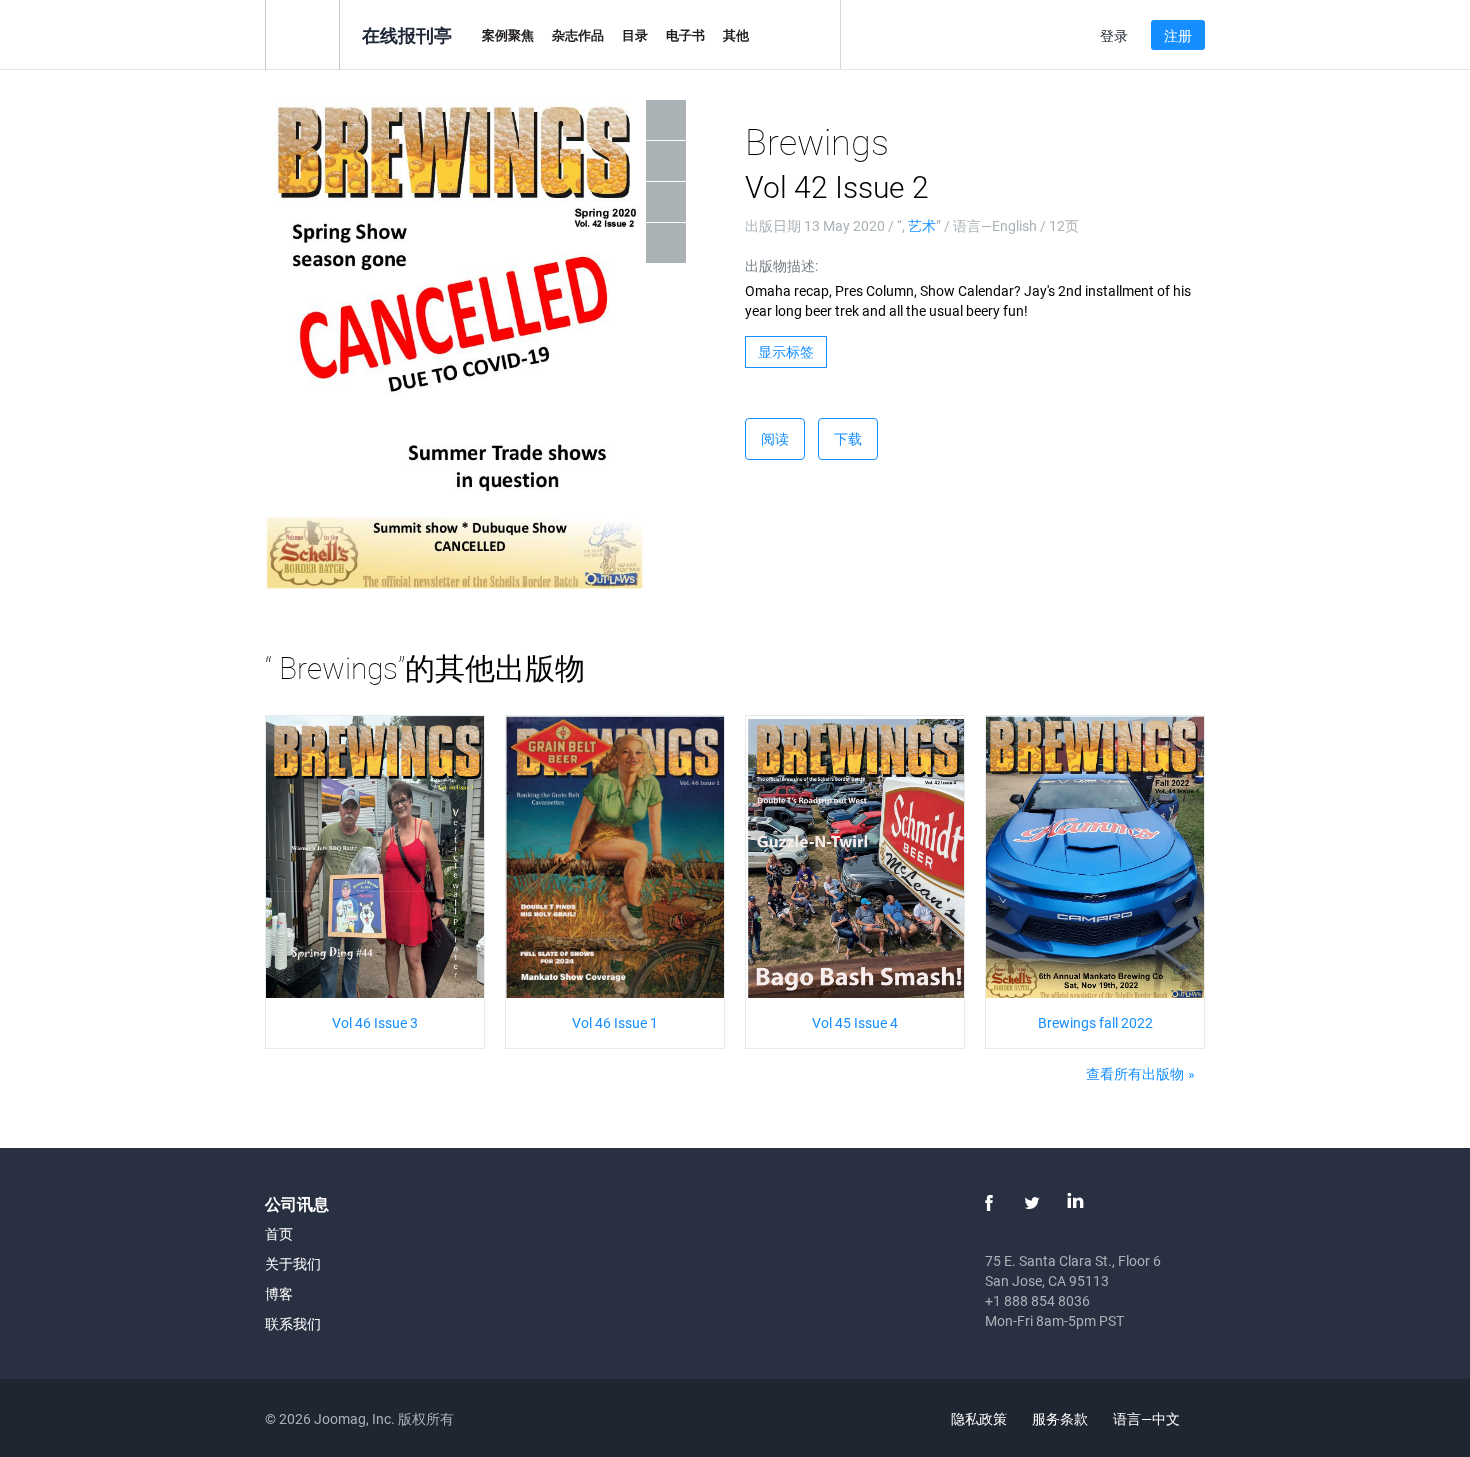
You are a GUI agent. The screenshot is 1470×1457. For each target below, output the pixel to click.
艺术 (922, 225)
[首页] (302, 33)
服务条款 (1060, 1418)
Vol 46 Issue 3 (375, 1022)
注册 (1178, 35)
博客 (279, 1293)
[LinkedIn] (1075, 1203)
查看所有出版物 (1135, 1073)
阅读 (775, 438)
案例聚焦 (508, 35)
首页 (279, 1233)
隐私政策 (979, 1418)
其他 (736, 35)
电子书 (685, 35)
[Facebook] (989, 1203)
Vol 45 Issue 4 (855, 1022)
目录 (635, 35)
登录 (1114, 35)
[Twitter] (1032, 1203)
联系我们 (293, 1323)
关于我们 (293, 1263)
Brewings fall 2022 (1095, 1022)
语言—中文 (1148, 1418)
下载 (848, 438)
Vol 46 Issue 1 (615, 1022)
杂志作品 (578, 35)
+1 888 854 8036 (1037, 1300)
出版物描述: (781, 265)
